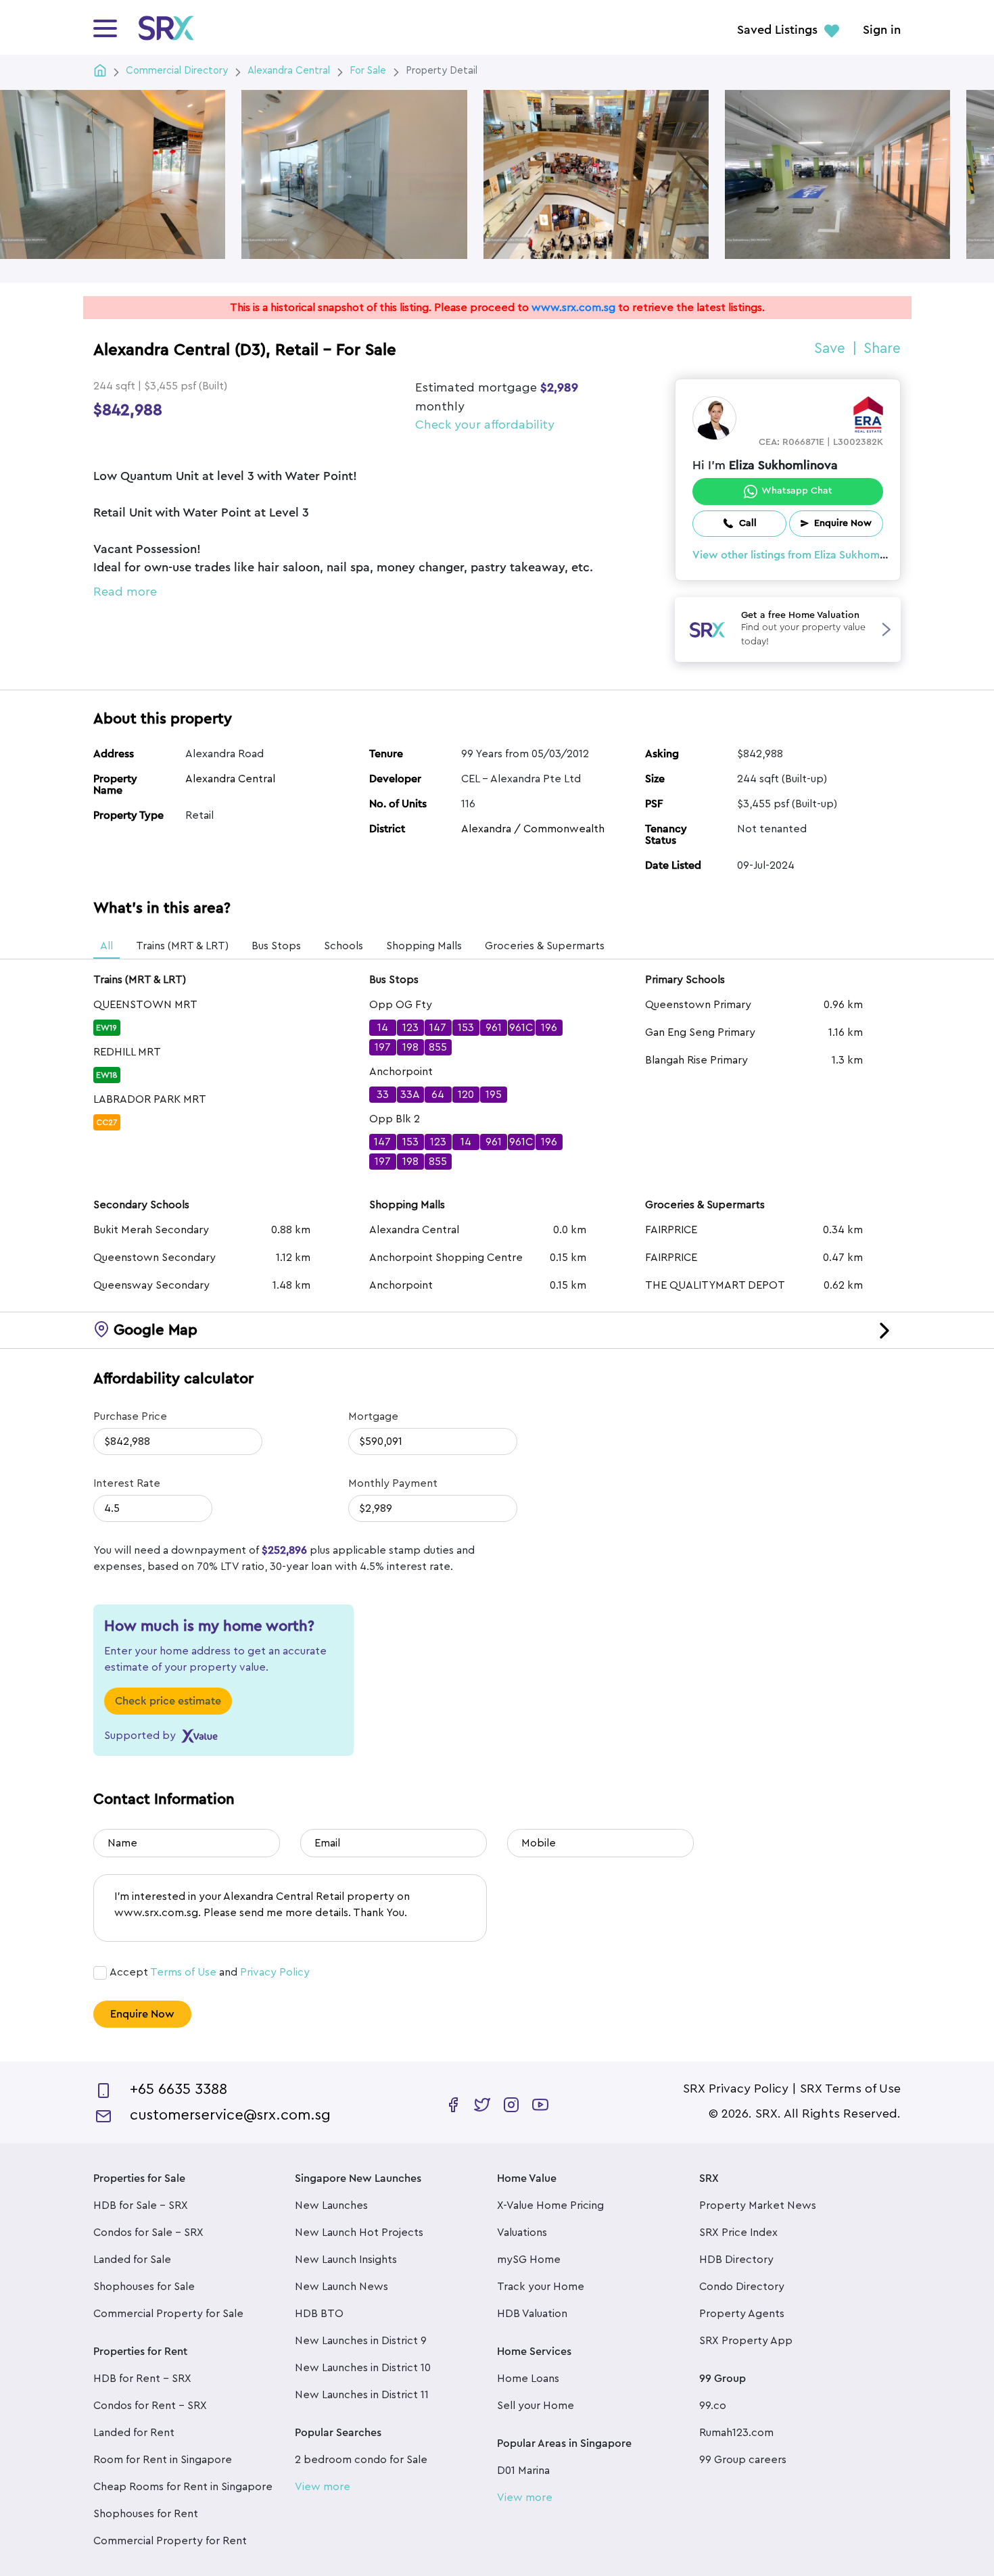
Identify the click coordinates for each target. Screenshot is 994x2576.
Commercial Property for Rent (170, 2541)
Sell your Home (536, 2406)
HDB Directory (736, 2260)
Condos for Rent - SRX (150, 2406)
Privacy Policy (275, 1972)
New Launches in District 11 (362, 2395)
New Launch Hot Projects (359, 2233)
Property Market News (758, 2205)
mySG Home (529, 2260)
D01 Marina (523, 2471)
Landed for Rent (134, 2433)
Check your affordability (485, 425)
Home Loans (528, 2379)
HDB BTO (319, 2314)
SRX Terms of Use (850, 2089)
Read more (125, 592)
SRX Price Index (738, 2233)
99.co (713, 2406)
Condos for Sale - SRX (148, 2233)
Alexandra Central (230, 779)
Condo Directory (742, 2287)
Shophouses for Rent (146, 2514)
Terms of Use (183, 1972)
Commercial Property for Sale (168, 2314)
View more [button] (323, 2487)
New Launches (331, 2205)
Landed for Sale (132, 2260)
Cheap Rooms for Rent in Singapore (183, 2487)
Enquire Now (142, 2014)
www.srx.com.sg (573, 308)
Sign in (882, 30)
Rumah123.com (736, 2433)
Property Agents (742, 2314)
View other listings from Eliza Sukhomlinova (801, 555)
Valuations (522, 2233)
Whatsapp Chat (797, 491)
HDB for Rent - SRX (142, 2379)
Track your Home (541, 2287)
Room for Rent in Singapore (163, 2460)
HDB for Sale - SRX (141, 2205)
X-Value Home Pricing (550, 2205)
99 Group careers (743, 2460)
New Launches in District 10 (363, 2368)
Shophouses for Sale (144, 2287)
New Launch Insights (346, 2260)
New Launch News (341, 2287)
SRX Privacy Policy (736, 2089)
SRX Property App (746, 2341)
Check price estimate (168, 1701)
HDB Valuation (532, 2314)
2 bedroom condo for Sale (361, 2460)
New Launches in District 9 (361, 2341)
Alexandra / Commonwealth (533, 829)
